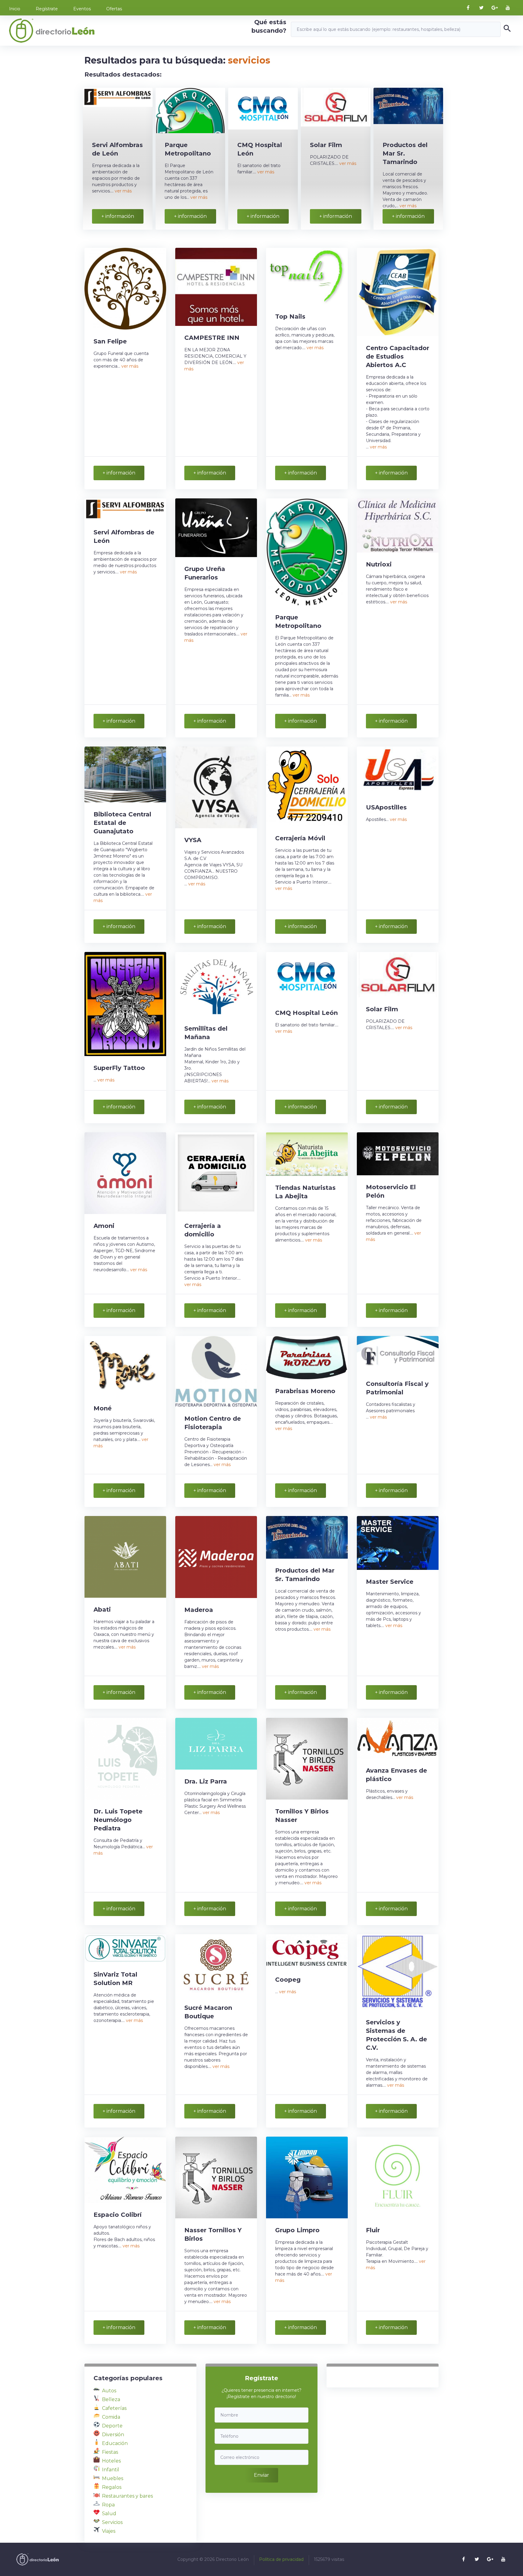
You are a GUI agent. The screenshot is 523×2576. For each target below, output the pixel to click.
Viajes (109, 2531)
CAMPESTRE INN (212, 338)
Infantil (111, 2470)
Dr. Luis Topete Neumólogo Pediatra (118, 1820)
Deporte (112, 2426)
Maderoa (199, 1610)
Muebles (113, 2478)
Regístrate (47, 9)
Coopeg (288, 1980)
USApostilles (386, 807)
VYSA (193, 840)
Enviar (261, 2475)
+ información (118, 216)
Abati (102, 1610)
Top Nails (290, 317)
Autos (109, 2391)
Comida (111, 2417)
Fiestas (110, 2452)
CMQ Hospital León (306, 1013)
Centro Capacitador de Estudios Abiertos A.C (398, 356)
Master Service (390, 1582)
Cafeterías (114, 2408)
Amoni (104, 1226)
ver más (123, 191)
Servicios (112, 2522)
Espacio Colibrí (118, 2215)
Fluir (373, 2230)
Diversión (113, 2435)
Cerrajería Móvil (300, 838)
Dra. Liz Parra (206, 1781)
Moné (103, 1408)
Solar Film (326, 145)
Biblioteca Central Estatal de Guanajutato (122, 823)
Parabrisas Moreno (305, 1391)
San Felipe (110, 341)
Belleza (111, 2399)
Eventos (82, 9)
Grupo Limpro (297, 2230)
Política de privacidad (281, 2559)
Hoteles (111, 2461)
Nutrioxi (379, 564)
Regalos (112, 2487)
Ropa (108, 2505)
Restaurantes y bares (127, 2496)
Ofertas (114, 9)
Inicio (15, 9)
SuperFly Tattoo (119, 1068)
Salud (109, 2514)
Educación (115, 2443)
